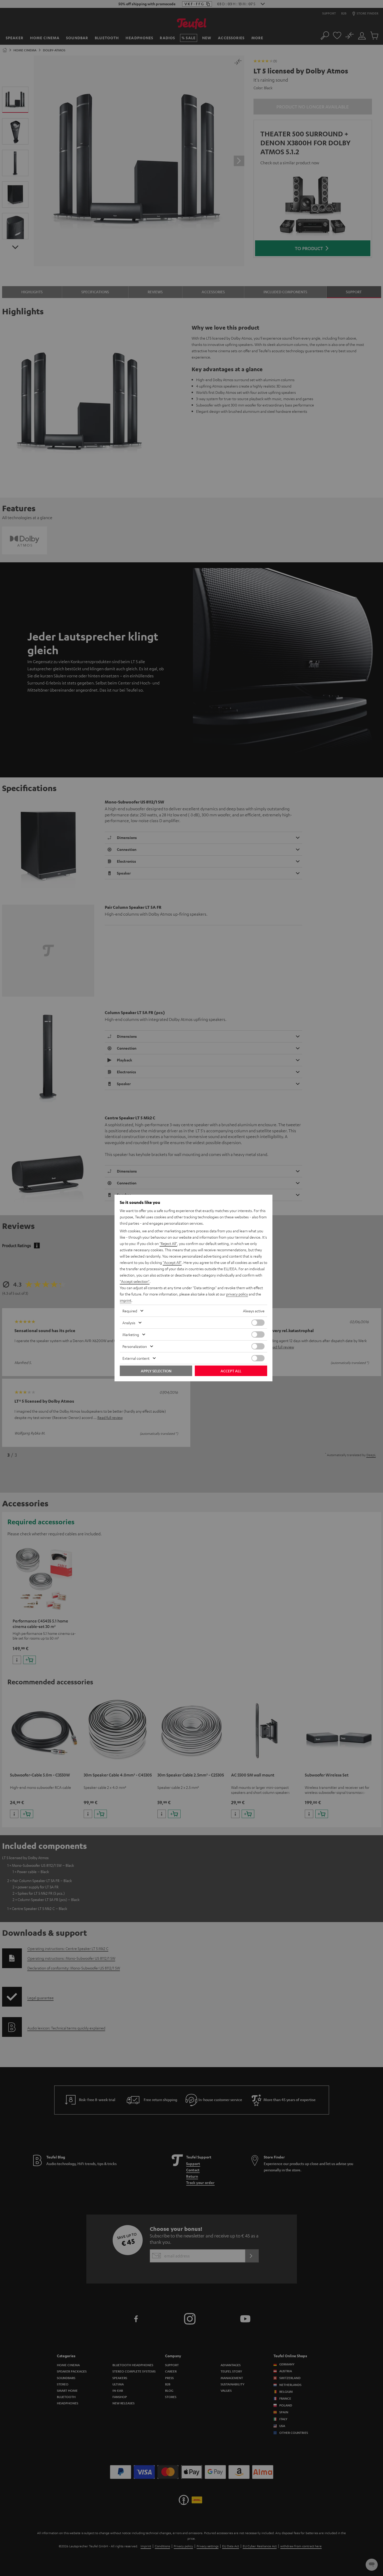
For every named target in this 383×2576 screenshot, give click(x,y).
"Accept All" (172, 1262)
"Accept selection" (135, 1281)
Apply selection (156, 1371)
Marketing (131, 1334)
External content (136, 1358)
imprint (126, 1300)
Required (130, 1311)
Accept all (231, 1371)
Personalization (135, 1346)
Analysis (129, 1323)
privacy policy (237, 1294)
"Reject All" (168, 1243)
